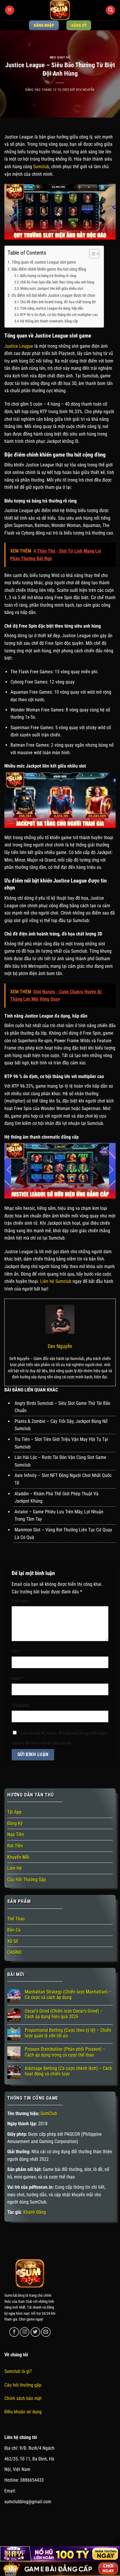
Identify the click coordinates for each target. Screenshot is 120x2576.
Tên (16, 1651)
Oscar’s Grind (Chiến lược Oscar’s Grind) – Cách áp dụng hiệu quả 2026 (64, 2014)
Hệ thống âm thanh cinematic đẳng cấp (49, 321)
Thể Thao (16, 1919)
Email (18, 1678)
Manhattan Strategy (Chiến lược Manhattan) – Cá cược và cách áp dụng (68, 1995)
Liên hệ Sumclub (56, 1281)
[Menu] (10, 10)
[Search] (110, 10)
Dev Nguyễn (85, 90)
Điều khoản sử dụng (23, 2412)
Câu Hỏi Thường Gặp (27, 1880)
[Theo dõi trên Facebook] (14, 2332)
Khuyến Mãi (18, 1857)
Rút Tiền (15, 1846)
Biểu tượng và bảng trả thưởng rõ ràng (48, 276)
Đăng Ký (15, 1823)
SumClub (49, 2113)
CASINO (15, 1952)
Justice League (19, 346)
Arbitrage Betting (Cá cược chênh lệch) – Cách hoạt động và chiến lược (68, 2071)
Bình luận (21, 1601)
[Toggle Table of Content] (91, 254)
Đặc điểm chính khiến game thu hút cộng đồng (49, 269)
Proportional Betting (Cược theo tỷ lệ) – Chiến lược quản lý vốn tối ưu (68, 2033)
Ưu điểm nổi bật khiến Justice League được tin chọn (53, 295)
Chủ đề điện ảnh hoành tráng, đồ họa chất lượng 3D (58, 302)
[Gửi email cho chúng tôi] (46, 2332)
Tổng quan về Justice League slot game (44, 262)
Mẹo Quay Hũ (60, 57)
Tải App (14, 1812)
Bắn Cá (14, 1930)
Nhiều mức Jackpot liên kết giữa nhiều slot (52, 289)
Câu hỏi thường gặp (23, 2385)
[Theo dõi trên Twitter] (35, 2332)
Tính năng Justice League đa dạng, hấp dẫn (52, 308)
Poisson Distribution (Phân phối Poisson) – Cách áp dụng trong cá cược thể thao (65, 2052)
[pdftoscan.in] (60, 10)
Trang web (20, 1706)
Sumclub (41, 167)
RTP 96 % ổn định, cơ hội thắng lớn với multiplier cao (59, 315)
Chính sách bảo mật (23, 2398)
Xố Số (13, 1941)
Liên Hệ (15, 1868)
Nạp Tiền (16, 1834)
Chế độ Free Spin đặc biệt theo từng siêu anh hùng (57, 282)
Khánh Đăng (35, 2212)
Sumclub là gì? (18, 2371)
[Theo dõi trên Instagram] (25, 2332)
